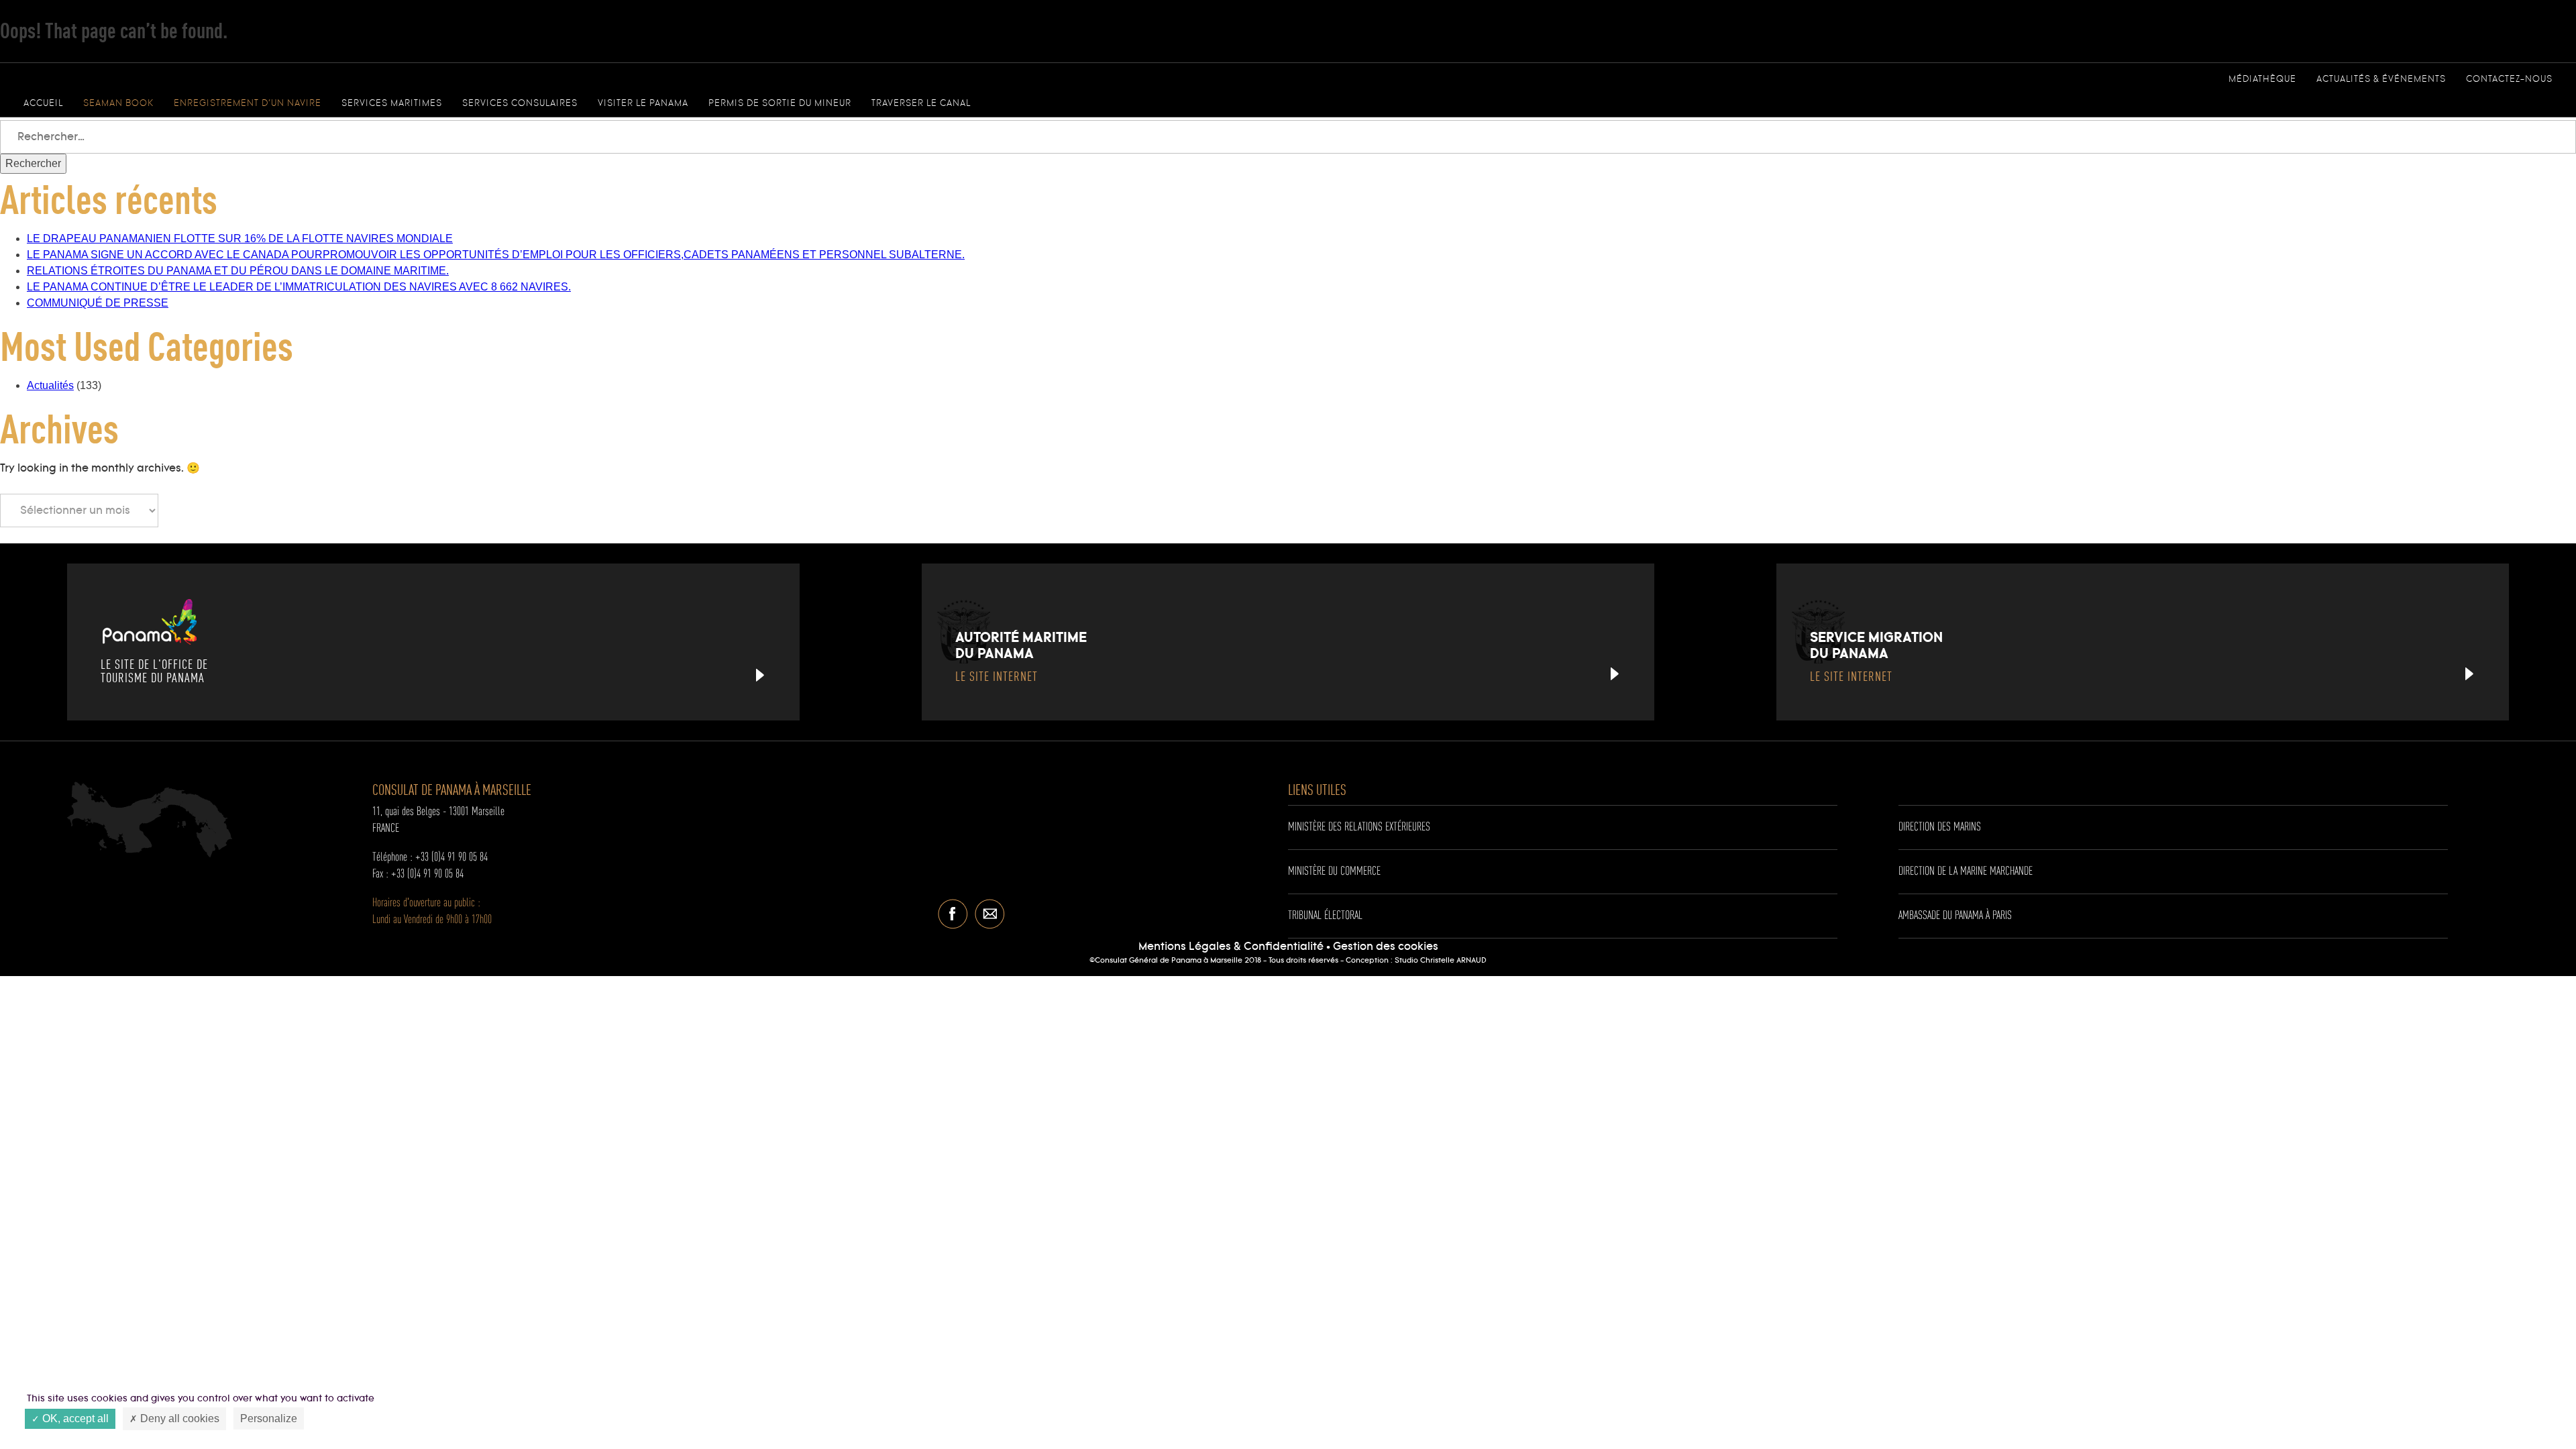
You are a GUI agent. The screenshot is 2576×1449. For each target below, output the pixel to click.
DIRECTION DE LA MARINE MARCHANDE (1966, 871)
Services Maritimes (392, 103)
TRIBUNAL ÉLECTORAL (1325, 916)
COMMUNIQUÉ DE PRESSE (98, 303)
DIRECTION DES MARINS (1940, 827)
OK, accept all (74, 1418)
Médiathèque (2262, 79)
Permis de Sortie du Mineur (780, 103)
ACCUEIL (43, 103)
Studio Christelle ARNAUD (1441, 961)
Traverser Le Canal (921, 103)
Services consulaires (520, 103)
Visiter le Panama (643, 103)
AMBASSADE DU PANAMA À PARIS (1955, 916)
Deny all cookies (178, 1418)
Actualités (50, 385)
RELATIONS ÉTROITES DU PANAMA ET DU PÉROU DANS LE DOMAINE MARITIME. (238, 271)
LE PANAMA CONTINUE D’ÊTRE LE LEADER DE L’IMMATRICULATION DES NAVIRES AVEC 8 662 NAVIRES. (299, 287)
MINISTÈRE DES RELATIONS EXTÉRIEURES (1359, 827)
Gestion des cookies (1386, 947)
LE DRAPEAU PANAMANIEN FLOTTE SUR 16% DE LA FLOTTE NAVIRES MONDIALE (240, 238)
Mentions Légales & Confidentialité (1231, 947)
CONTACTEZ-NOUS (2509, 79)
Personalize (269, 1418)
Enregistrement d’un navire (248, 103)
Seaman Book (118, 103)
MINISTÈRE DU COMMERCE (1334, 871)
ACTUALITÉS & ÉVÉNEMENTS (2381, 79)
